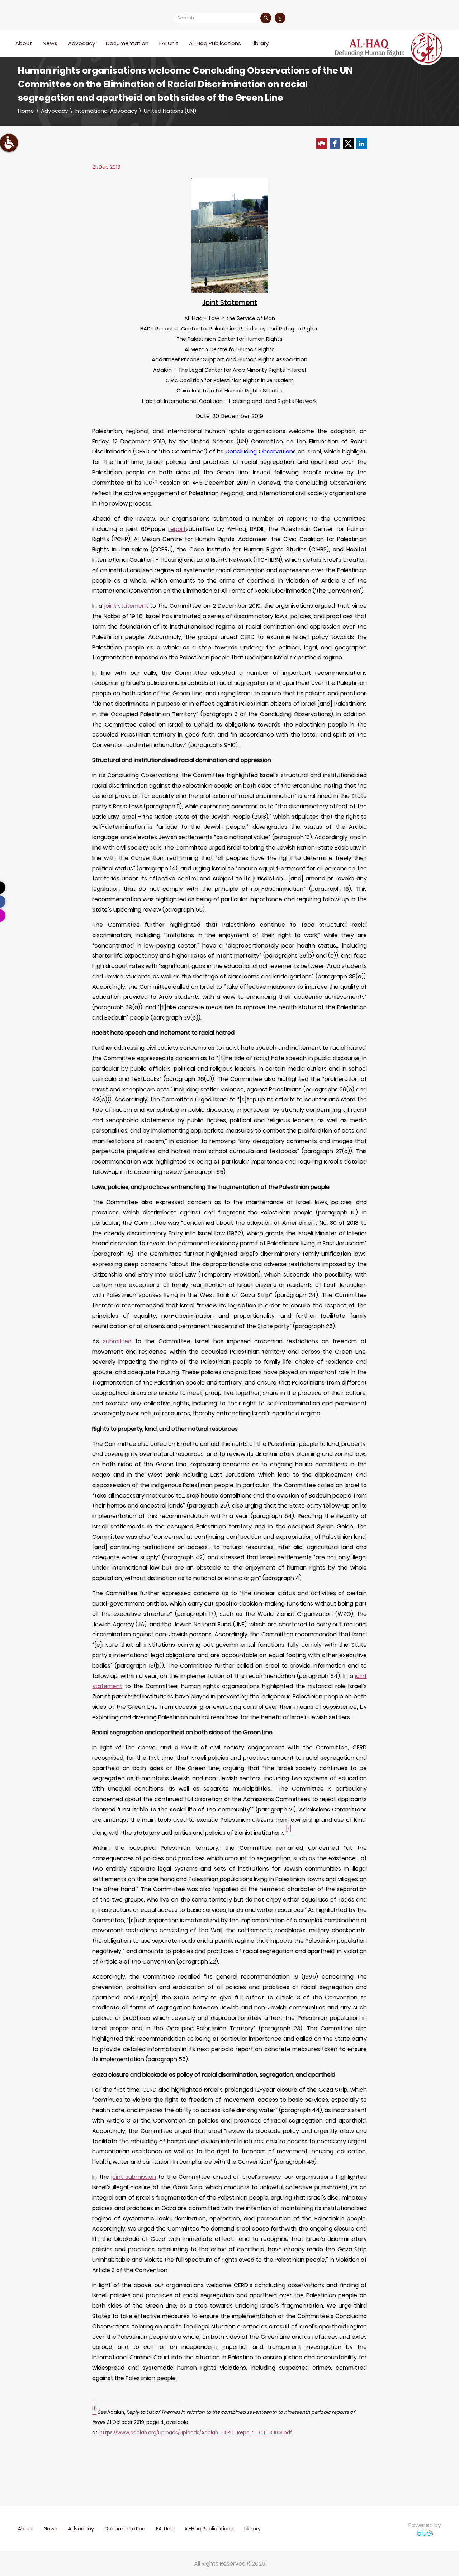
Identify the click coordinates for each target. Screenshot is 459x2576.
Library (260, 43)
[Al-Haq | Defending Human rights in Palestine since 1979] (389, 48)
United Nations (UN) (170, 111)
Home (26, 111)
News (50, 43)
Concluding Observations (261, 452)
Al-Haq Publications (215, 43)
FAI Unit (169, 43)
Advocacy (54, 111)
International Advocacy (106, 111)
